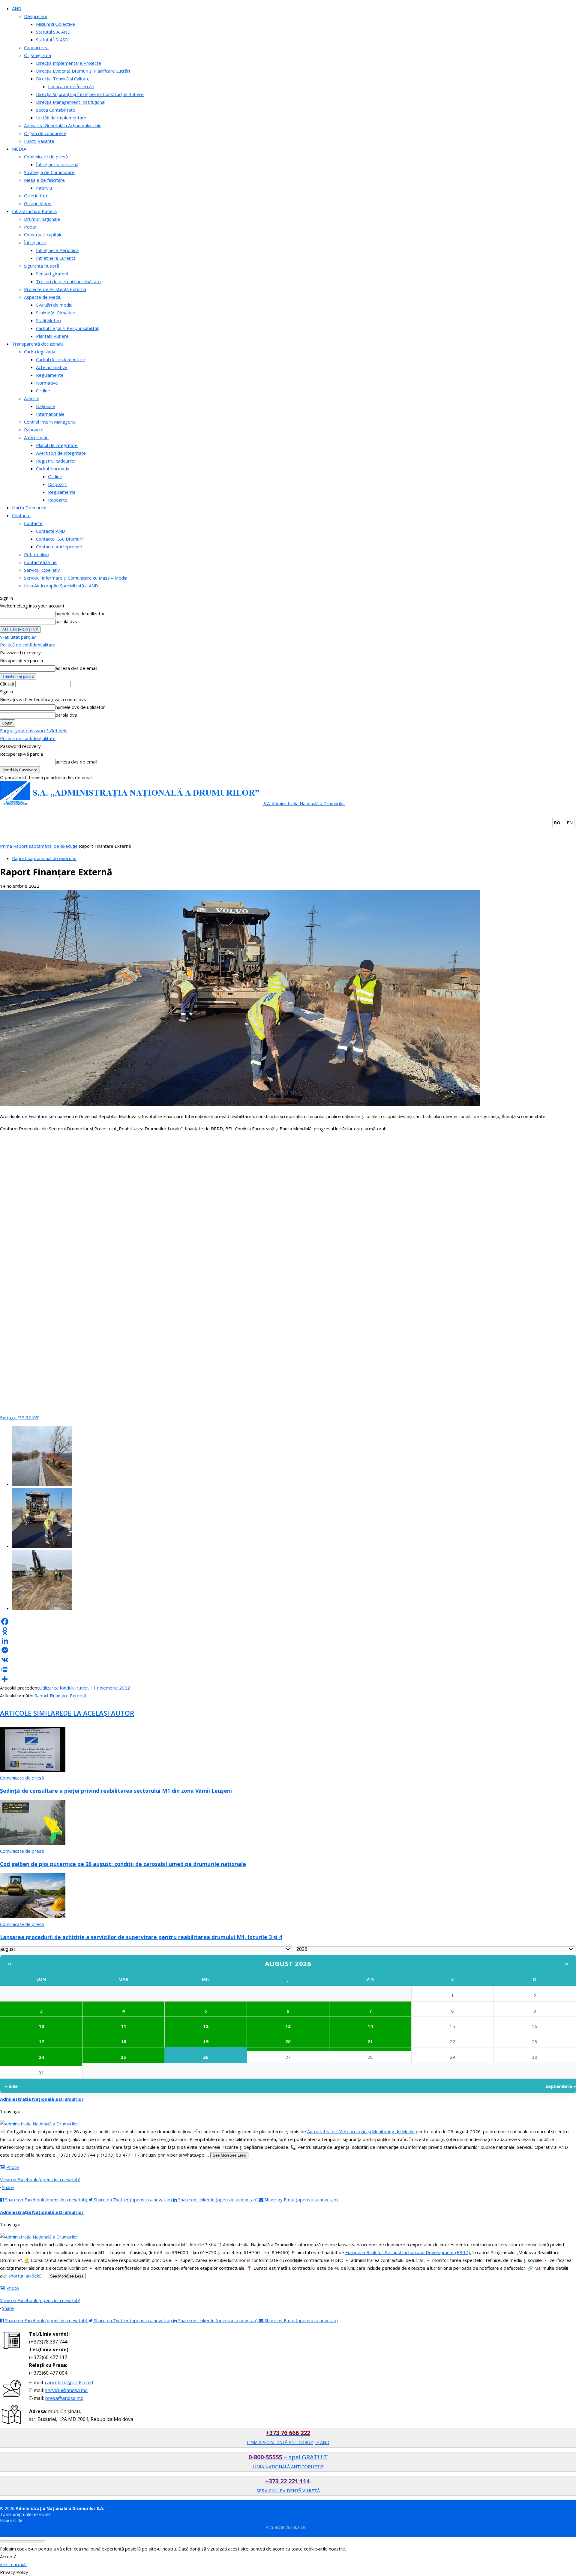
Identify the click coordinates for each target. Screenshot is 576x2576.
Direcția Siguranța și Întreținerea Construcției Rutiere (90, 94)
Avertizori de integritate (61, 453)
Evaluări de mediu (54, 305)
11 (124, 2026)
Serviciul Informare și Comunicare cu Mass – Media (76, 578)
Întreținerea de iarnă (57, 164)
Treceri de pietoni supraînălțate (68, 281)
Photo (13, 2167)
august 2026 (288, 1963)
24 (41, 2057)
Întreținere (35, 242)
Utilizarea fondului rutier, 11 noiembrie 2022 (84, 1688)
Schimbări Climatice (55, 313)
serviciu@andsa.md (66, 2390)
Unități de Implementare (61, 118)
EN (570, 823)
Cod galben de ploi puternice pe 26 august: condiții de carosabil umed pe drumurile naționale (123, 1864)
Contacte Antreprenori (59, 547)
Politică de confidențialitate (28, 645)
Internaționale (50, 414)
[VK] (288, 1660)
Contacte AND (51, 531)
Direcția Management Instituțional (71, 102)
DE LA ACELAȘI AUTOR (99, 1713)
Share (8, 2187)
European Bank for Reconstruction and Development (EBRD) (408, 2252)
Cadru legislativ (40, 352)
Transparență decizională (38, 344)
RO (557, 823)
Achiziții (31, 398)
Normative (47, 383)
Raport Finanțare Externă (60, 1696)
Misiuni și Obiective (55, 24)
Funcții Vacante (39, 141)
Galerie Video (38, 203)
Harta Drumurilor (30, 508)
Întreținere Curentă (56, 258)
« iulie (11, 2086)
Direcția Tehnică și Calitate (63, 79)
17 (41, 2041)
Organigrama (37, 55)
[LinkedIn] (288, 1641)
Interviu (44, 188)
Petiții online (36, 554)
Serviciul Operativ (42, 570)
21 (370, 2041)
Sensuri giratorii (52, 274)
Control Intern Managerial (50, 422)
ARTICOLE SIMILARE (31, 1713)
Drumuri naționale (42, 219)
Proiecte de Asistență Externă (55, 289)
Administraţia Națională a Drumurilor (42, 2099)
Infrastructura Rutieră (34, 211)
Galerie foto (36, 196)
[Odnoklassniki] (288, 1631)
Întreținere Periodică (57, 250)
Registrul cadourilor (56, 461)
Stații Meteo (48, 320)
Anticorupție (36, 437)
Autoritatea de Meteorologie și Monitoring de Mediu (361, 2131)
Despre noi (35, 16)
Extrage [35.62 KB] (20, 1417)
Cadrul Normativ (53, 469)
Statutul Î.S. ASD (52, 40)
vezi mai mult (13, 2564)
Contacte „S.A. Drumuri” (60, 539)
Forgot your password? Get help (34, 730)
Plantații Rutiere (52, 336)
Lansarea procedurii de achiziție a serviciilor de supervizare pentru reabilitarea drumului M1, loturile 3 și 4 (141, 1937)
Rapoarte (34, 430)
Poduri (31, 227)
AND (17, 8)
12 (206, 2026)
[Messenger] (288, 1650)
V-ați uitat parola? (18, 637)
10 (41, 2026)
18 (124, 2041)
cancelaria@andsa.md (69, 2383)
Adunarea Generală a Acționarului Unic (63, 125)
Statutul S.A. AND (53, 32)
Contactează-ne (40, 562)
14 (370, 2026)
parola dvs (66, 621)
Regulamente (50, 375)
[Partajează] (288, 1679)
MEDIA (19, 149)
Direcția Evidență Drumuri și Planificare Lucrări (83, 71)
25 (123, 2057)
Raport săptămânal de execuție (45, 846)
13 (288, 2026)
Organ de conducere (45, 133)
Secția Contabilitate (56, 110)
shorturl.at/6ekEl (25, 2276)
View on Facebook (40, 2179)
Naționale (46, 406)
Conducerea (36, 47)
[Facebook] (288, 1621)
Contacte (21, 515)
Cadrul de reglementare (61, 359)
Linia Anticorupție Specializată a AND (61, 586)
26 (206, 2057)
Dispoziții (57, 484)
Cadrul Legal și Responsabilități (68, 328)
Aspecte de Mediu (43, 297)
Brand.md (33, 2520)
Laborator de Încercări (71, 86)
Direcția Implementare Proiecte (69, 63)
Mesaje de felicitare (44, 180)
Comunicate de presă (46, 157)
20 (288, 2041)
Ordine (43, 391)
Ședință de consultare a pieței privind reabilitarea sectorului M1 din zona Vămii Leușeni (116, 1791)
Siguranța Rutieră (42, 266)
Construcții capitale (43, 235)
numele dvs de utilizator (80, 613)
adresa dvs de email (76, 668)
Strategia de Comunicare (49, 172)
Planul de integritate (57, 445)
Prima (6, 846)
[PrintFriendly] (288, 1669)
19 (206, 2041)
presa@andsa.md (64, 2398)
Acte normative (52, 367)
